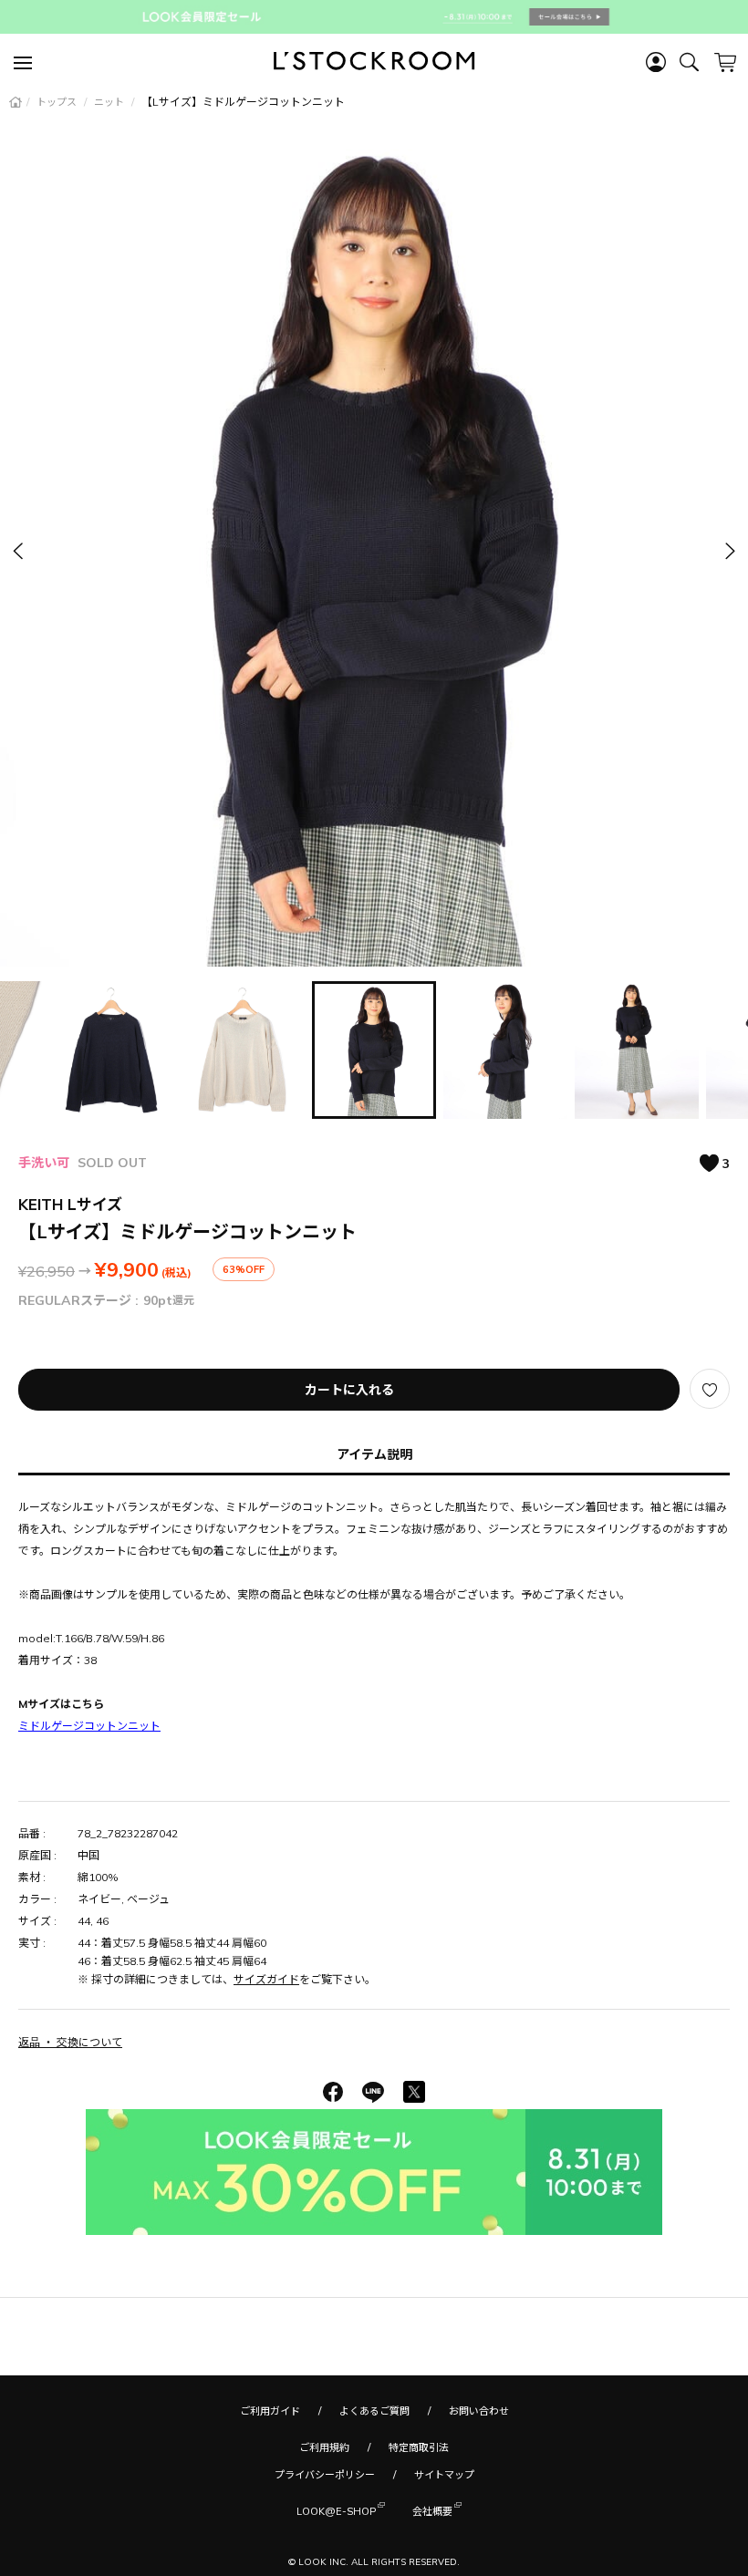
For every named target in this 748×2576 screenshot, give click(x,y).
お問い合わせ (479, 2411)
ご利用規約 (324, 2447)
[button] (729, 551)
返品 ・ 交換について (70, 2042)
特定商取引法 (419, 2447)
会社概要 (432, 2511)
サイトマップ (444, 2475)
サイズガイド (266, 1979)
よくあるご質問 (374, 2411)
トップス (58, 102)
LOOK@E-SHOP (336, 2511)
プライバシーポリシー (325, 2475)
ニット (110, 102)
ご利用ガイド (270, 2411)
